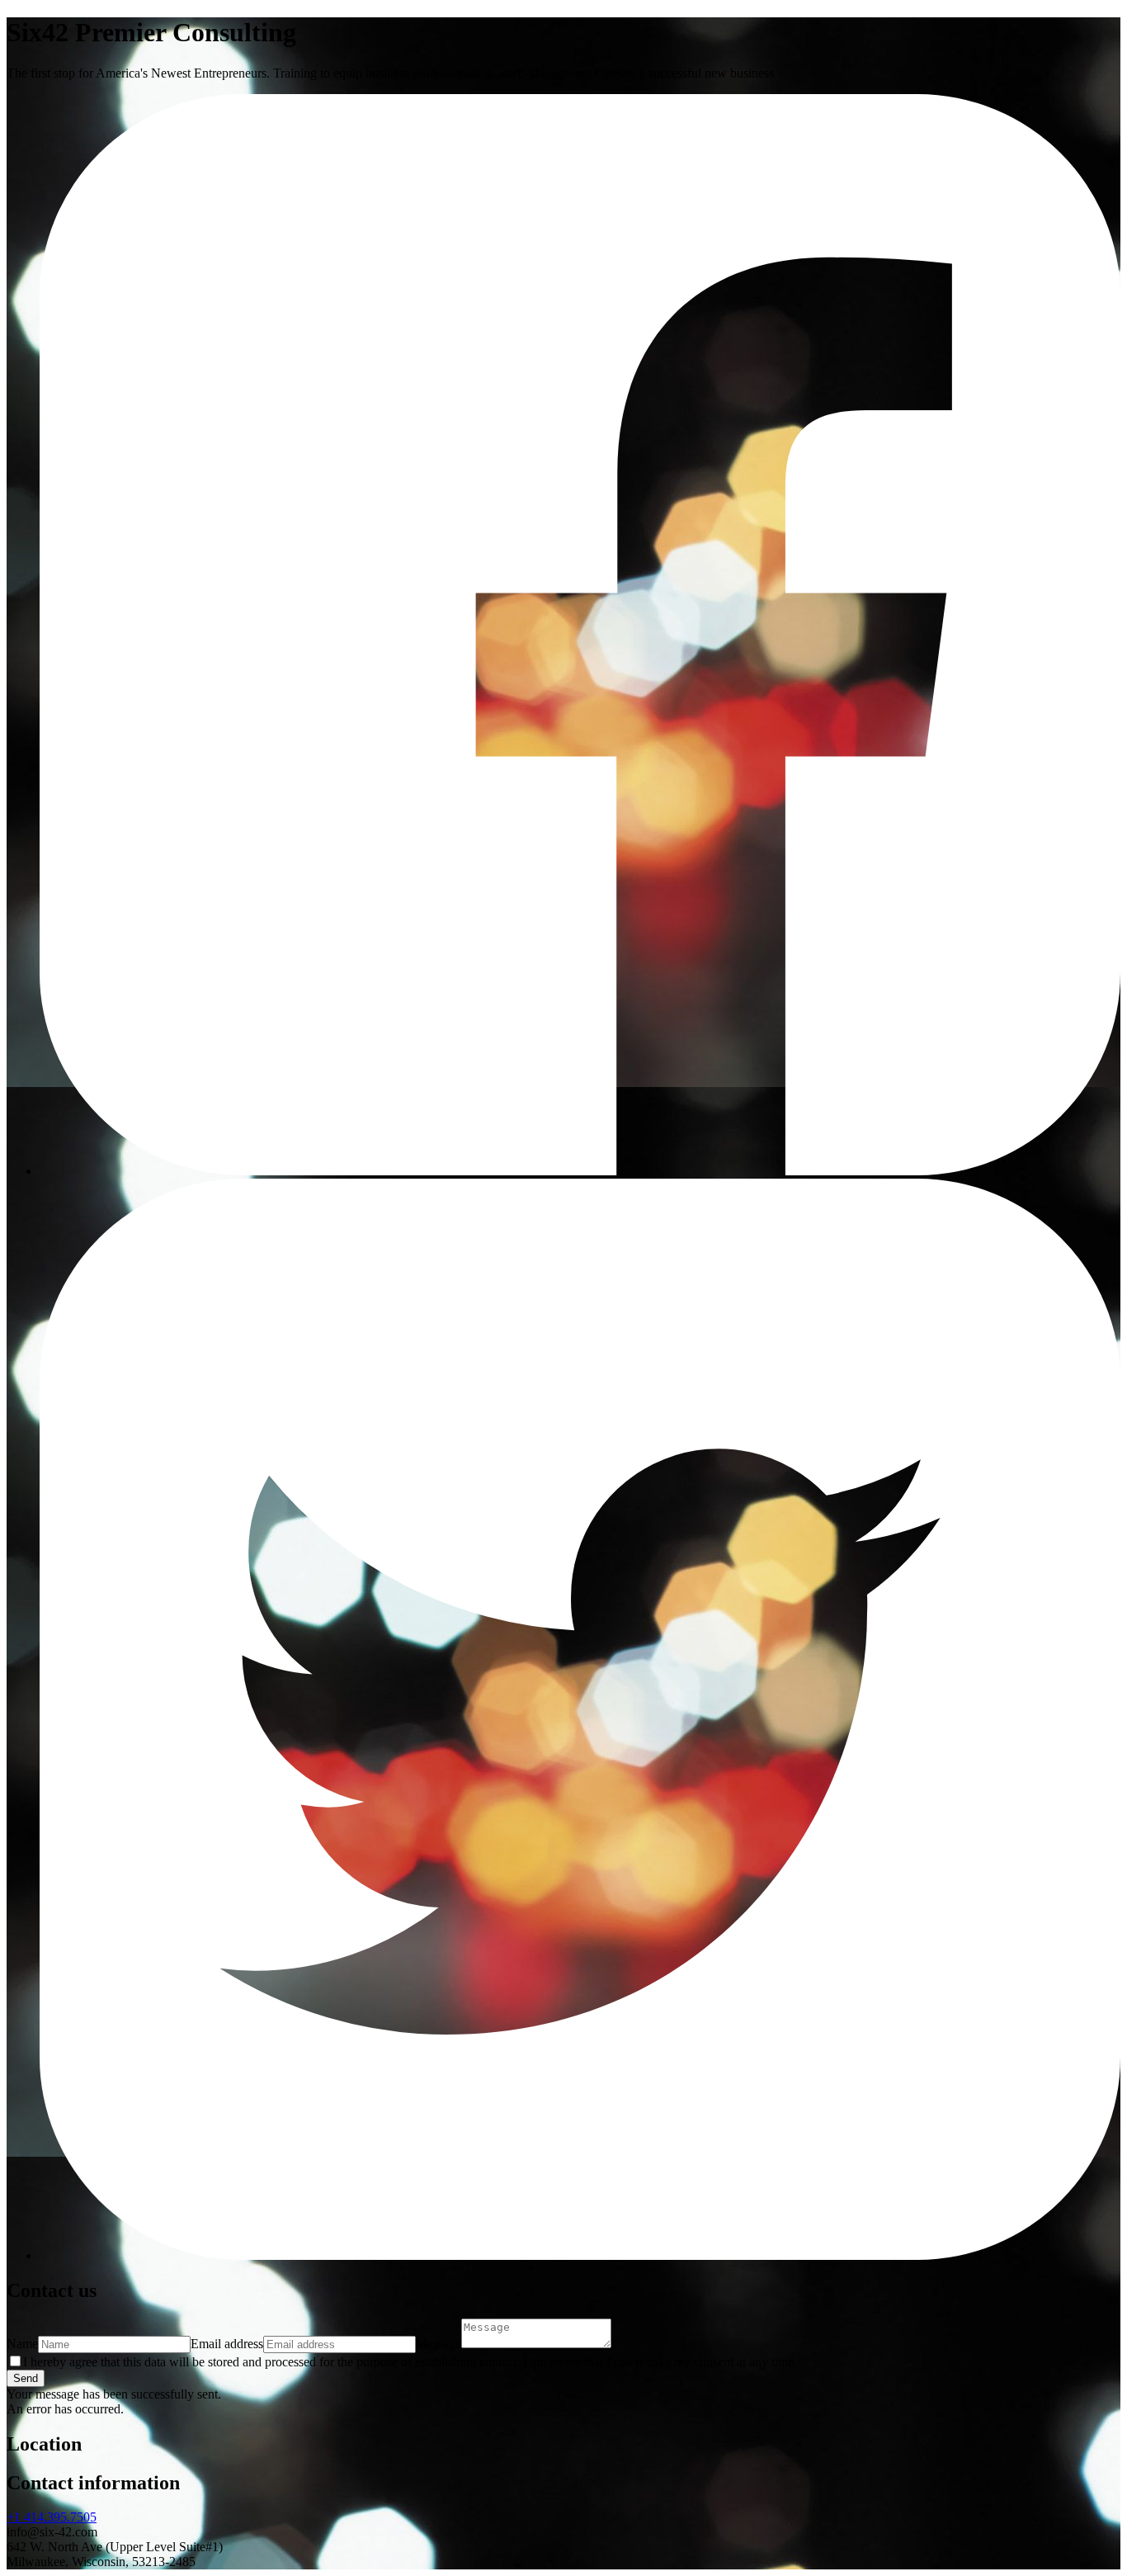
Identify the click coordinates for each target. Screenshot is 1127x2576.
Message (439, 2344)
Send (26, 2378)
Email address (227, 2344)
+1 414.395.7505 (52, 2517)
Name (22, 2344)
